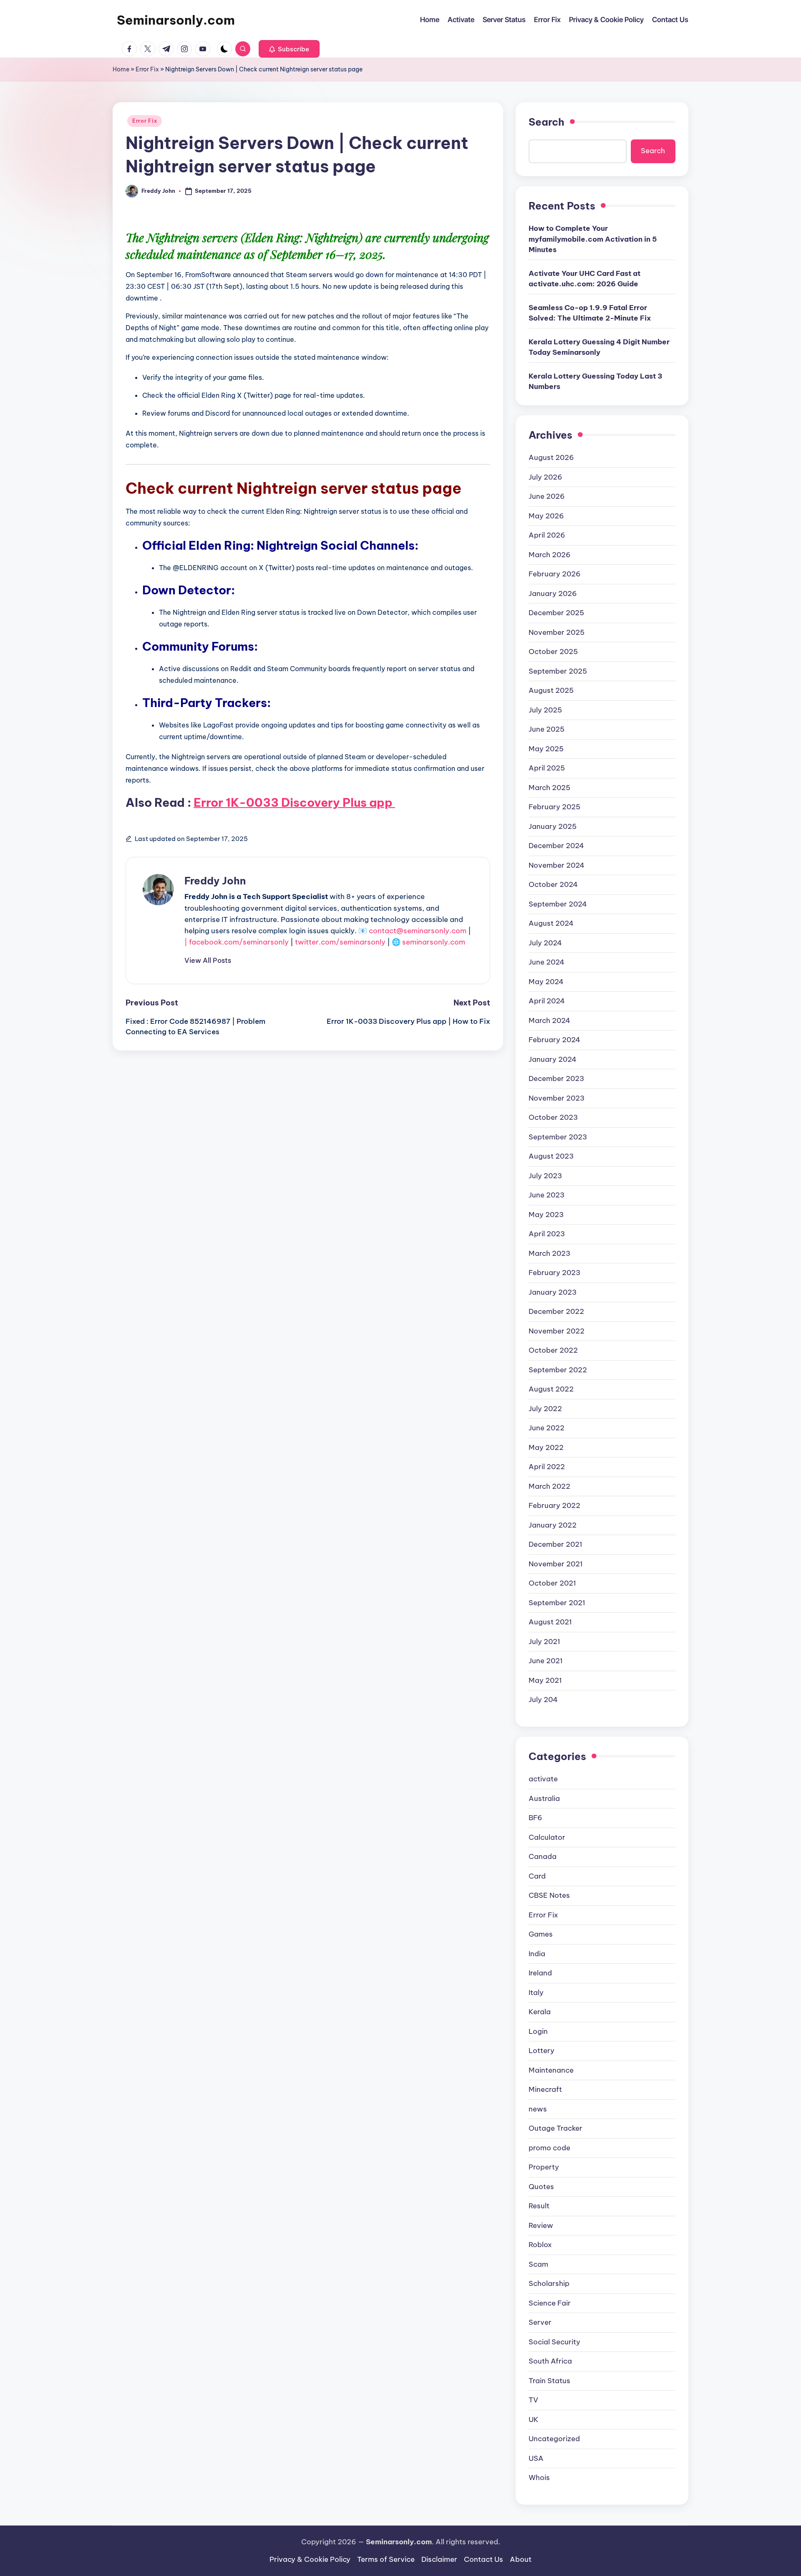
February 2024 (554, 1040)
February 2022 (554, 1505)
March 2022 (549, 1486)
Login (538, 2031)
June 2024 (547, 962)
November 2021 (556, 1564)
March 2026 (550, 555)
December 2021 (555, 1544)
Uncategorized (554, 2439)
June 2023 (547, 1195)
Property (544, 2167)
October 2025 (553, 652)
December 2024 (556, 846)
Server (540, 2322)
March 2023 (549, 1253)
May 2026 (546, 516)
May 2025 (546, 749)
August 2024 (551, 923)
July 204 (543, 1700)
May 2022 (546, 1447)
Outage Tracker (555, 2128)
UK (534, 2419)
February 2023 (554, 1273)
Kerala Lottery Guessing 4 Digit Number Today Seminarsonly (599, 347)
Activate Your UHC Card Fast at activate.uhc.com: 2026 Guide (584, 279)
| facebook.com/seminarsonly (237, 942)
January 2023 (553, 1292)
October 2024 (553, 884)
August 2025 (551, 690)
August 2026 (551, 457)
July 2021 (544, 1642)
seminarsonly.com (434, 942)
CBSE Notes (549, 1895)
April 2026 (547, 535)
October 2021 (552, 1583)
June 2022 (547, 1428)
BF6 (535, 1818)
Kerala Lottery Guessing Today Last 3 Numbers (596, 381)
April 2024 (547, 1001)
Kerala (540, 2012)
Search (547, 122)
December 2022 (556, 1311)
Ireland (540, 1973)
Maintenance (551, 2070)
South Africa (550, 2361)
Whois (539, 2478)
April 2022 (547, 1467)
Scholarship (549, 2283)
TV (533, 2400)
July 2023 (545, 1176)
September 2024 (558, 904)
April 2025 (547, 768)
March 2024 (549, 1020)
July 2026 (545, 477)
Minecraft (545, 2089)
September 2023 (558, 1137)
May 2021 (545, 1680)
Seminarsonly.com (176, 20)
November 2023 (557, 1098)
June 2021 (546, 1661)
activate (543, 1779)
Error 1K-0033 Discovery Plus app (294, 802)
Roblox (540, 2245)
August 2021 (550, 1622)
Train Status (549, 2381)
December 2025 (556, 613)
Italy (536, 1993)
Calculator (547, 1837)
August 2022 (551, 1389)
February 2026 (555, 574)
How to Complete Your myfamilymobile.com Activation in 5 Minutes (593, 239)
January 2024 (553, 1059)
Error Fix (147, 69)
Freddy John (215, 881)
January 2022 (553, 1525)
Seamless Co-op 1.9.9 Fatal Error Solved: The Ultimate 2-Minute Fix (590, 313)
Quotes (541, 2187)
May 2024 (546, 982)
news (538, 2109)
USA (536, 2458)
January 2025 (553, 826)
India (537, 1954)
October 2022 (553, 1350)
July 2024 (545, 943)
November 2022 (557, 1331)
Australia (544, 1798)
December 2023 (556, 1078)
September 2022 (558, 1370)
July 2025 (545, 710)
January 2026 (553, 593)
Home (121, 69)
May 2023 (546, 1215)
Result (539, 2206)
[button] (289, 49)
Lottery (542, 2051)
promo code (549, 2148)
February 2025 (554, 807)
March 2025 (549, 788)
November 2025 (557, 632)
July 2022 (545, 1409)
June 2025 (547, 729)
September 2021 (557, 1603)
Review (541, 2225)
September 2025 (558, 671)
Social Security (554, 2342)
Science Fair (550, 2303)
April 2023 (547, 1234)
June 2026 (547, 496)
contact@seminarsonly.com (418, 931)
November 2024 (557, 865)
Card (537, 1876)
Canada (543, 1856)
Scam (538, 2264)
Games (541, 1934)
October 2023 (553, 1117)
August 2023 (551, 1156)
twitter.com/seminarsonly (340, 942)
